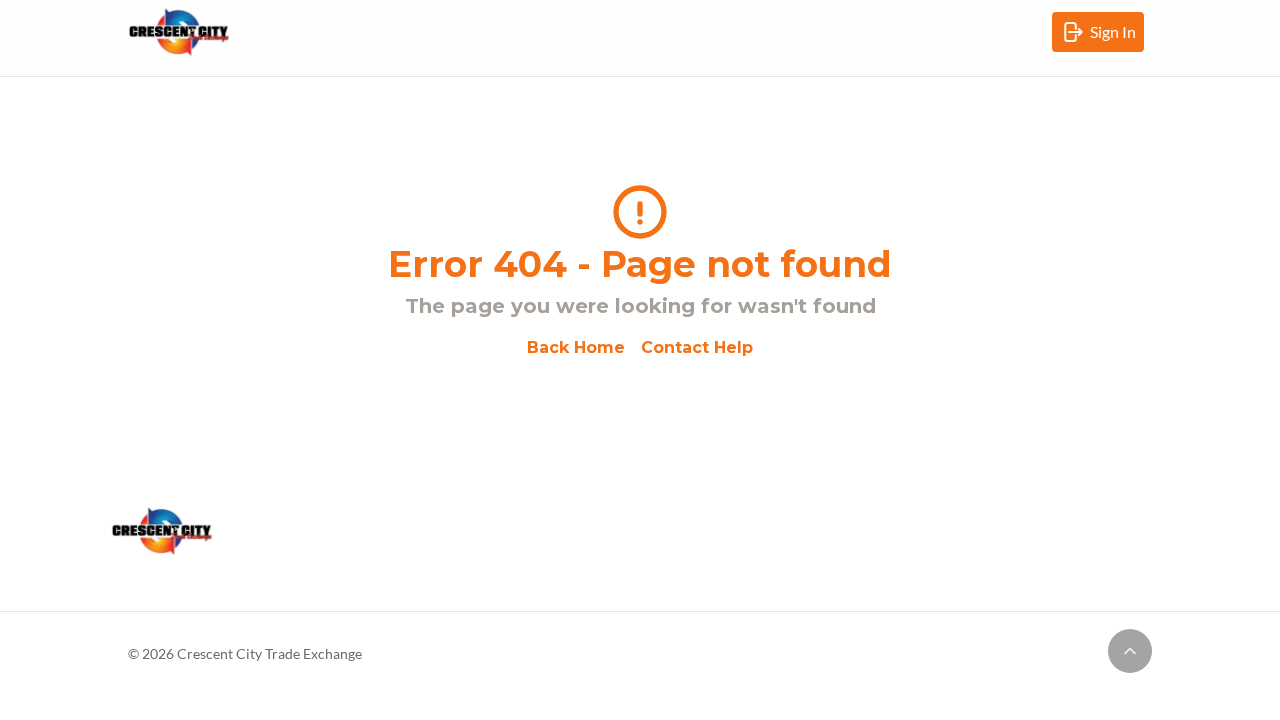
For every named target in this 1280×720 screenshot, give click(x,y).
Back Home (576, 347)
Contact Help (697, 347)
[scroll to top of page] (1130, 651)
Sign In (1117, 37)
